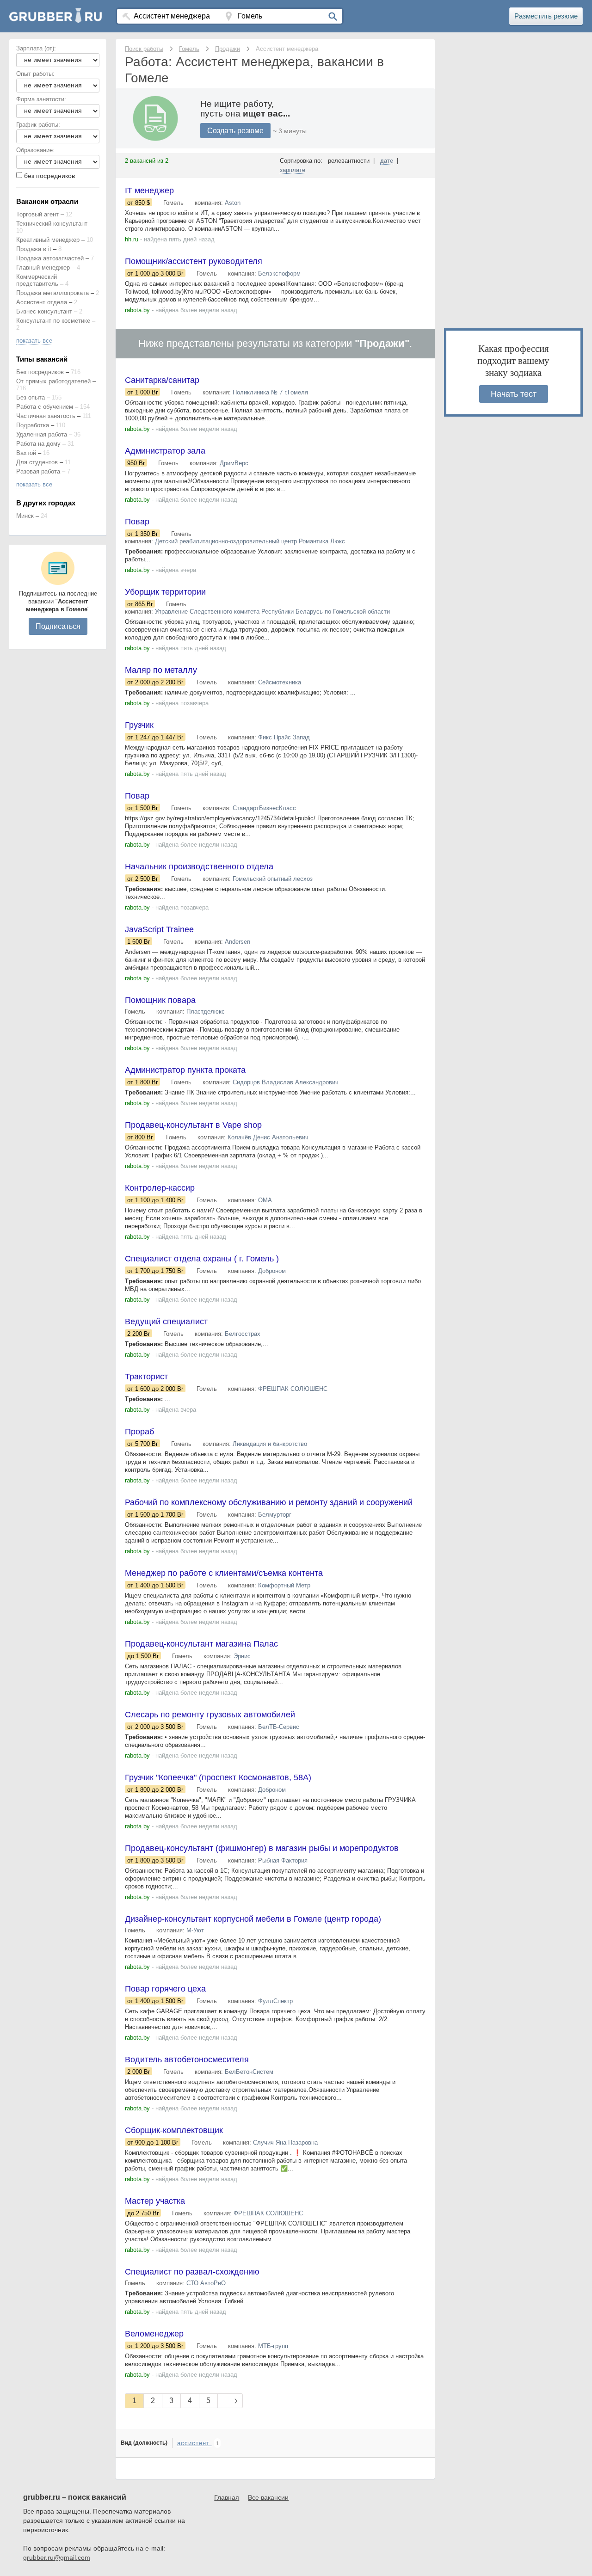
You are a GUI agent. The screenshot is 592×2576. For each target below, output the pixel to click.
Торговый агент (37, 214)
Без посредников (40, 372)
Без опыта (31, 397)
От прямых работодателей (53, 381)
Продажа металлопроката (52, 293)
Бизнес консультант (44, 311)
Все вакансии (268, 2497)
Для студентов (37, 462)
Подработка (33, 425)
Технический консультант (52, 224)
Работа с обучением (45, 407)
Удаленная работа (42, 434)
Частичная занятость (46, 416)
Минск (25, 516)
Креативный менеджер (48, 240)
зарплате (293, 170)
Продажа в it (34, 249)
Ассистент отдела (42, 302)
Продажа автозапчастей (50, 258)
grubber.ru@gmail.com (57, 2558)
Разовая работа (38, 471)
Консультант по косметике (53, 321)
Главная (227, 2497)
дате (387, 161)
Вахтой (26, 453)
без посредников (49, 176)
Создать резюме (235, 131)
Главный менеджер (43, 267)
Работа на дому (38, 444)
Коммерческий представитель (37, 280)
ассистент (194, 2443)
